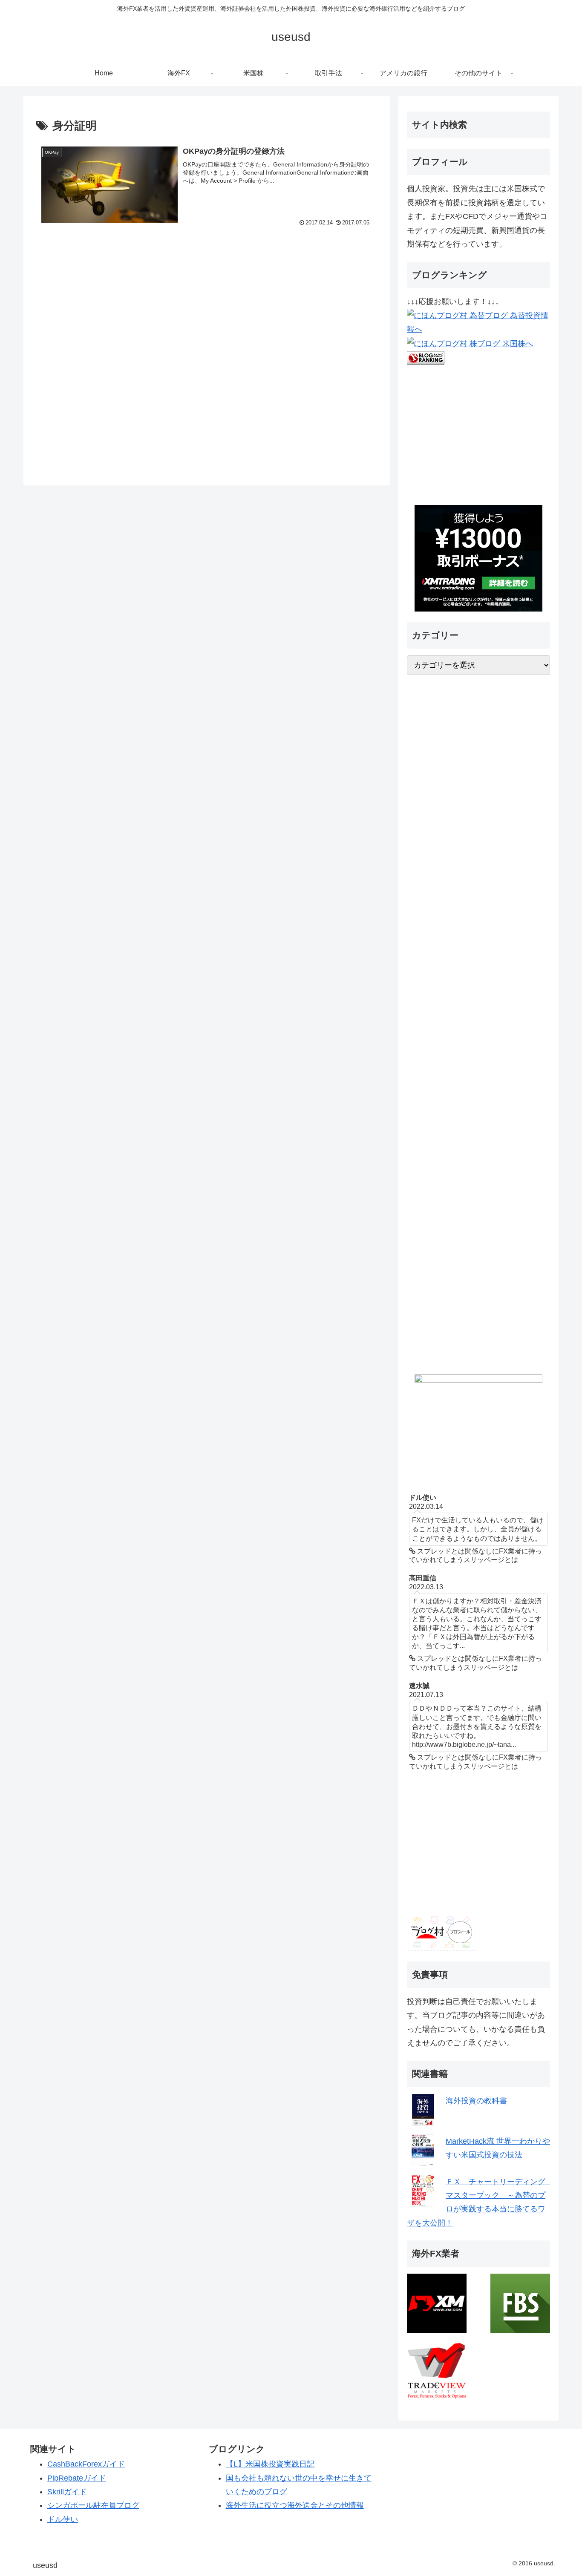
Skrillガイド (67, 2492)
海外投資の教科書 (476, 2101)
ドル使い (63, 2519)
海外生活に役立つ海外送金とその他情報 (295, 2505)
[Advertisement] (207, 356)
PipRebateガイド (77, 2478)
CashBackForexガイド (86, 2464)
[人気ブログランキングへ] (426, 357)
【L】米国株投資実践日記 (270, 2464)
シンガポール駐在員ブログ (93, 2505)
